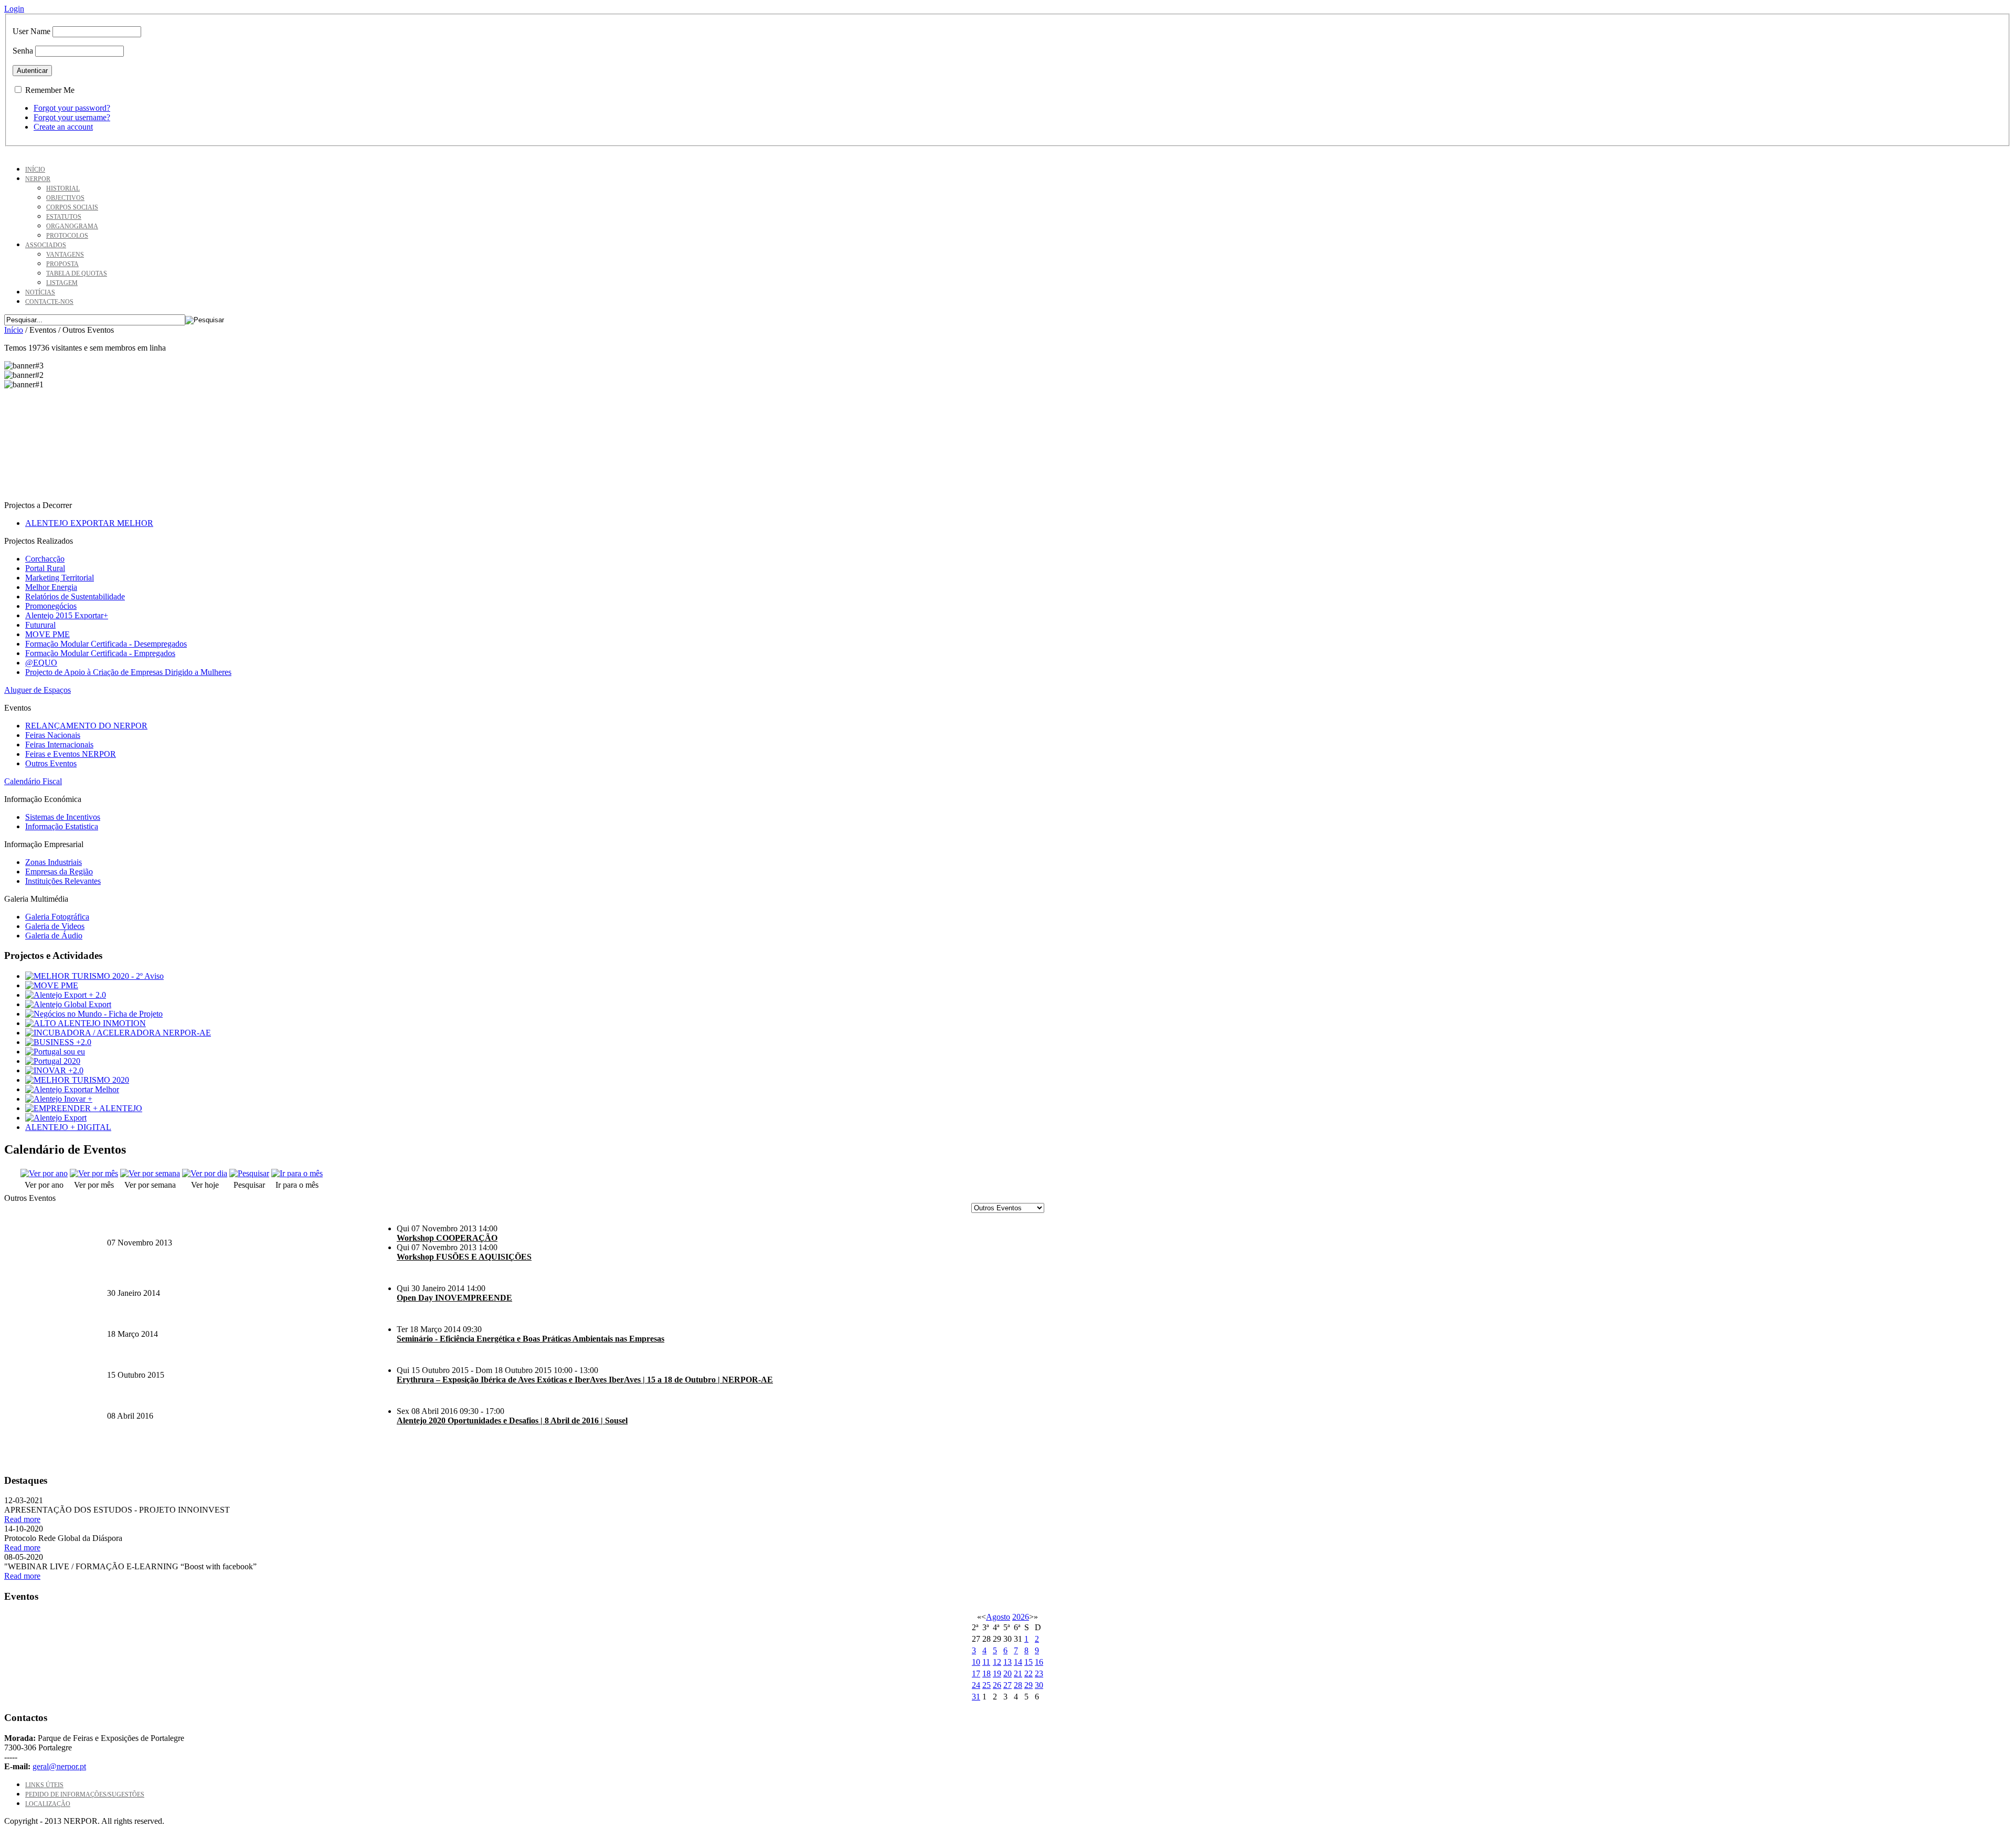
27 (1008, 1685)
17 (976, 1673)
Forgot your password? (72, 108)
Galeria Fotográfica (57, 917)
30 (1039, 1685)
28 (1018, 1685)
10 (976, 1662)
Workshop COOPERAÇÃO (447, 1238)
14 (1018, 1662)
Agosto (998, 1617)
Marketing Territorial (60, 578)
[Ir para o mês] (297, 1173)
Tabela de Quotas (77, 273)
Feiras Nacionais (53, 735)
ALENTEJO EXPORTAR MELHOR (89, 523)
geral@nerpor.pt (59, 1766)
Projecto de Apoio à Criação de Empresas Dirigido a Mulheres (128, 672)
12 (997, 1662)
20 (1008, 1673)
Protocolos (67, 236)
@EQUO (41, 663)
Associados (46, 245)
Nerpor (38, 179)
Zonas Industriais (54, 862)
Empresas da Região (59, 872)
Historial (63, 188)
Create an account (63, 127)
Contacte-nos (49, 302)
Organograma (72, 226)
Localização (48, 1804)
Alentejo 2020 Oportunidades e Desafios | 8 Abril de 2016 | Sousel (512, 1421)
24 (976, 1685)
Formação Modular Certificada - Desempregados (106, 644)
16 (1039, 1662)
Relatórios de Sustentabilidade (75, 596)
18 (987, 1673)
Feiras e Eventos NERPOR (71, 754)
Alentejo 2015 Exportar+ (67, 615)
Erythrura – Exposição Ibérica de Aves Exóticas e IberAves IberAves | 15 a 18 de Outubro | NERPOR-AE (585, 1380)
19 (997, 1673)
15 (1028, 1662)
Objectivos (65, 198)
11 (986, 1662)
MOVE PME (47, 634)
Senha (23, 51)
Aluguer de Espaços (38, 690)
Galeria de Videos (55, 926)
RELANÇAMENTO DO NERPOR (86, 726)
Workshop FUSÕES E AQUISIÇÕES (464, 1257)
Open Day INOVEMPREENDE (454, 1298)
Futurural (40, 625)
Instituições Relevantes (63, 881)
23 (1039, 1673)
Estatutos (64, 217)
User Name (31, 31)
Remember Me (50, 90)
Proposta (62, 264)
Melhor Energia (51, 587)
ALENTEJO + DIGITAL (68, 1127)
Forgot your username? (72, 117)
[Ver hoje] (205, 1173)
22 (1028, 1673)
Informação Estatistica (62, 826)
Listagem (62, 283)
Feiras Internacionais (59, 745)
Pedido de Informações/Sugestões (85, 1794)
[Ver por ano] (44, 1173)
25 (987, 1685)
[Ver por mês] (94, 1173)
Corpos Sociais (72, 207)
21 (1018, 1673)
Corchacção (45, 559)
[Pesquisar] (249, 1173)
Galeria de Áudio (54, 936)
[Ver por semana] (150, 1173)
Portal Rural (45, 568)
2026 (1021, 1617)
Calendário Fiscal (33, 781)
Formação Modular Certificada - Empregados (100, 653)
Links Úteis (44, 1785)
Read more (22, 1519)
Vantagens (65, 255)
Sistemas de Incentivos (63, 817)
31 (976, 1697)
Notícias (40, 292)
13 (1008, 1662)
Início (35, 170)
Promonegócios (51, 606)
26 (997, 1685)
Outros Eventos (51, 763)
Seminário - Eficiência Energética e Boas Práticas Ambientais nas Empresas (531, 1339)
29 (1028, 1685)
